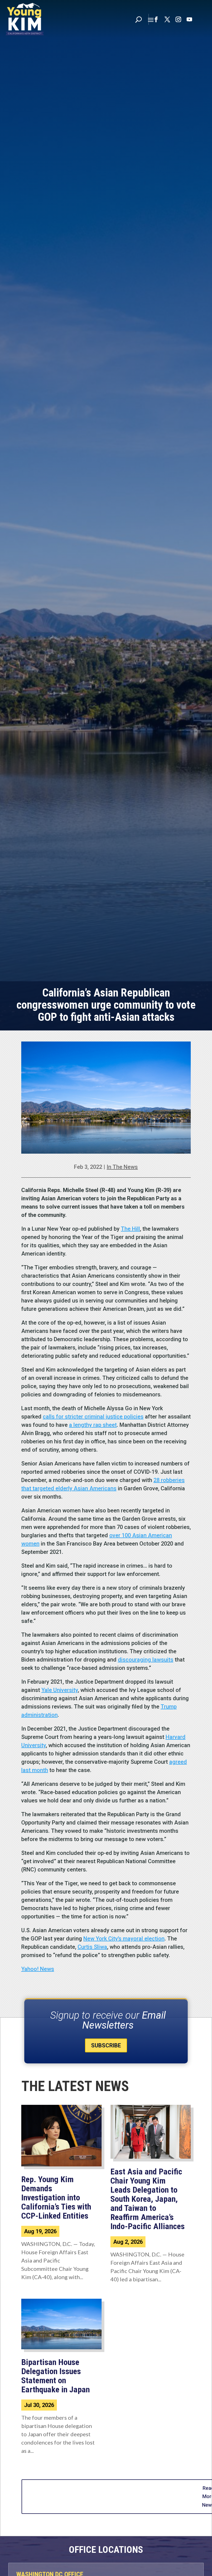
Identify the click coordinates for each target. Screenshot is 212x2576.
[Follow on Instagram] (178, 19)
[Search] (139, 19)
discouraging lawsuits (146, 1660)
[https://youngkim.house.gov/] (25, 19)
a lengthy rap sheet (93, 1425)
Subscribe (106, 2045)
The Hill (130, 1229)
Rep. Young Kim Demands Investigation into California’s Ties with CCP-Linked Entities (56, 2197)
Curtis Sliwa (92, 1947)
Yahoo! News (38, 1969)
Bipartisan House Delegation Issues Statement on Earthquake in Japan (55, 2376)
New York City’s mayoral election (124, 1939)
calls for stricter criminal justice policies (93, 1417)
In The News (122, 1167)
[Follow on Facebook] (156, 19)
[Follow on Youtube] (189, 19)
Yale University (60, 1690)
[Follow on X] (167, 19)
